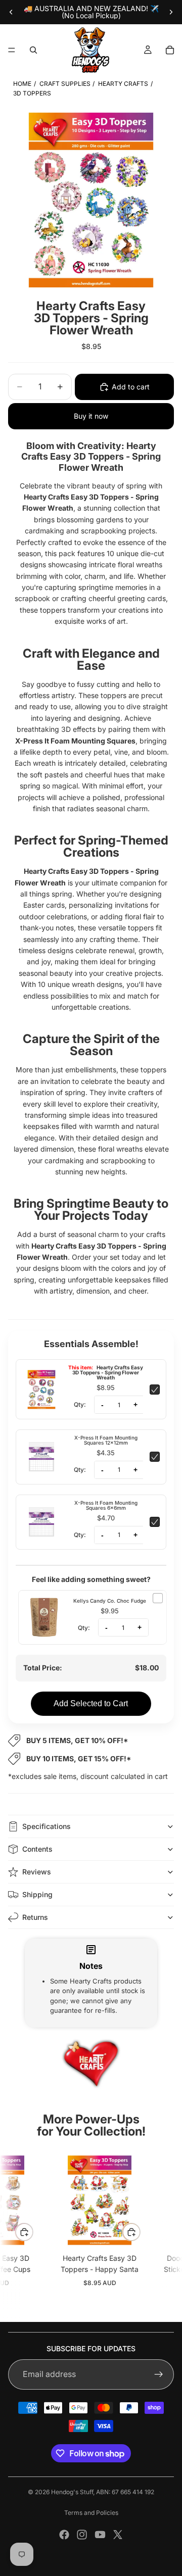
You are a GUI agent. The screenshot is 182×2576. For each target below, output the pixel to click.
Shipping (37, 1894)
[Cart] (170, 50)
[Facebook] (64, 2535)
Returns (35, 1917)
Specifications (47, 1826)
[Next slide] (171, 12)
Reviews (37, 1872)
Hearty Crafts (123, 84)
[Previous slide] (11, 12)
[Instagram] (82, 2535)
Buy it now (91, 416)
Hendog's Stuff (72, 2492)
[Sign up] (159, 2374)
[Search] (33, 50)
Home (22, 84)
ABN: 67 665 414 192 (125, 2492)
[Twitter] (118, 2535)
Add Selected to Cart (91, 1703)
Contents (37, 1849)
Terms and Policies (91, 2513)
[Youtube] (100, 2535)
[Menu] (12, 50)
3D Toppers (32, 93)
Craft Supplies (65, 84)
